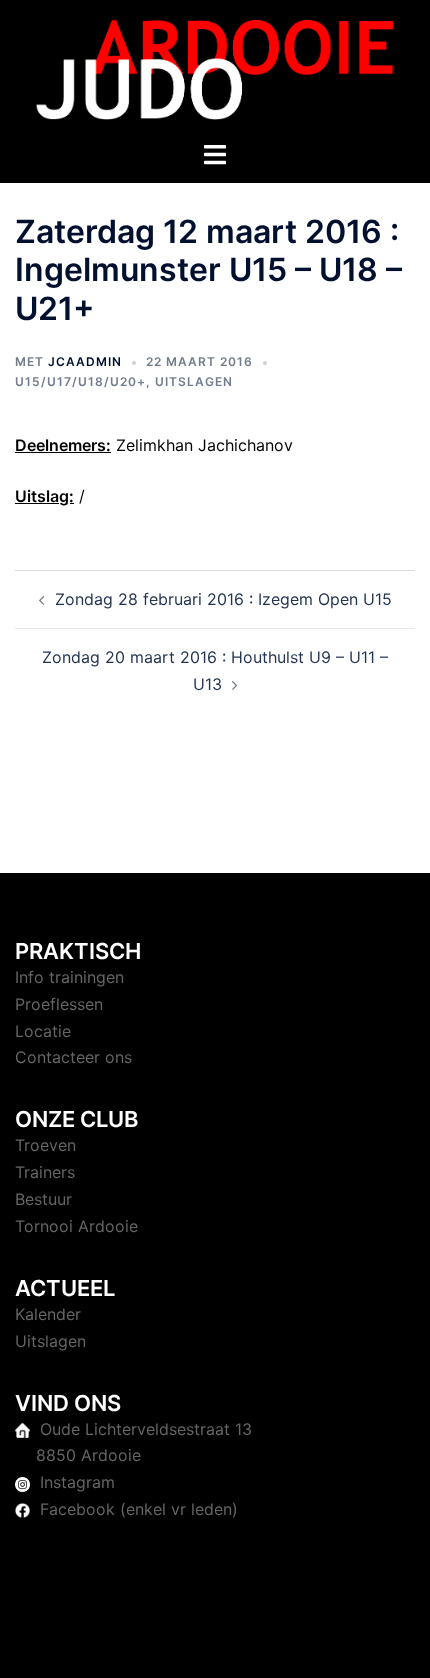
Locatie (43, 1031)
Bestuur (43, 1199)
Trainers (45, 1172)
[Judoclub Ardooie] (215, 68)
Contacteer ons (73, 1057)
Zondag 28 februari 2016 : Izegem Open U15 (223, 599)
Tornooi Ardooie (76, 1226)
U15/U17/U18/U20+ (80, 381)
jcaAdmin (85, 361)
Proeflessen (59, 1004)
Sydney (215, 1643)
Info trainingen (69, 977)
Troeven (45, 1145)
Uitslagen (194, 381)
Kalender (48, 1314)
